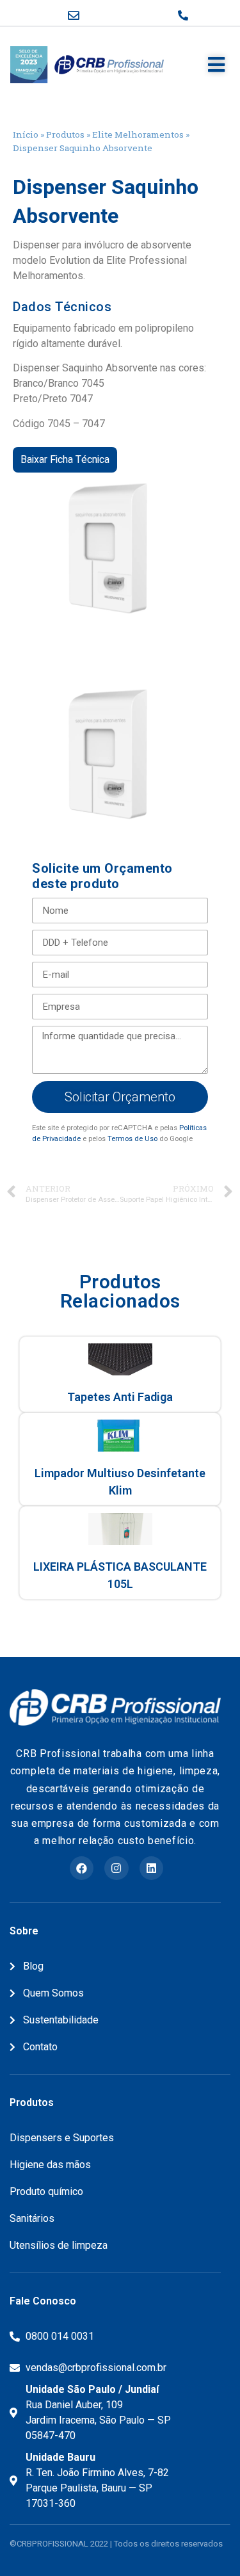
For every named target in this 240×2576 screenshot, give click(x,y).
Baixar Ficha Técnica (65, 460)
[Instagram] (116, 1868)
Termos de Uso (132, 1139)
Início (26, 134)
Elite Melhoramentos (138, 134)
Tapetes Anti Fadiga (120, 1397)
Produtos (65, 134)
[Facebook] (82, 1868)
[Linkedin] (151, 1868)
